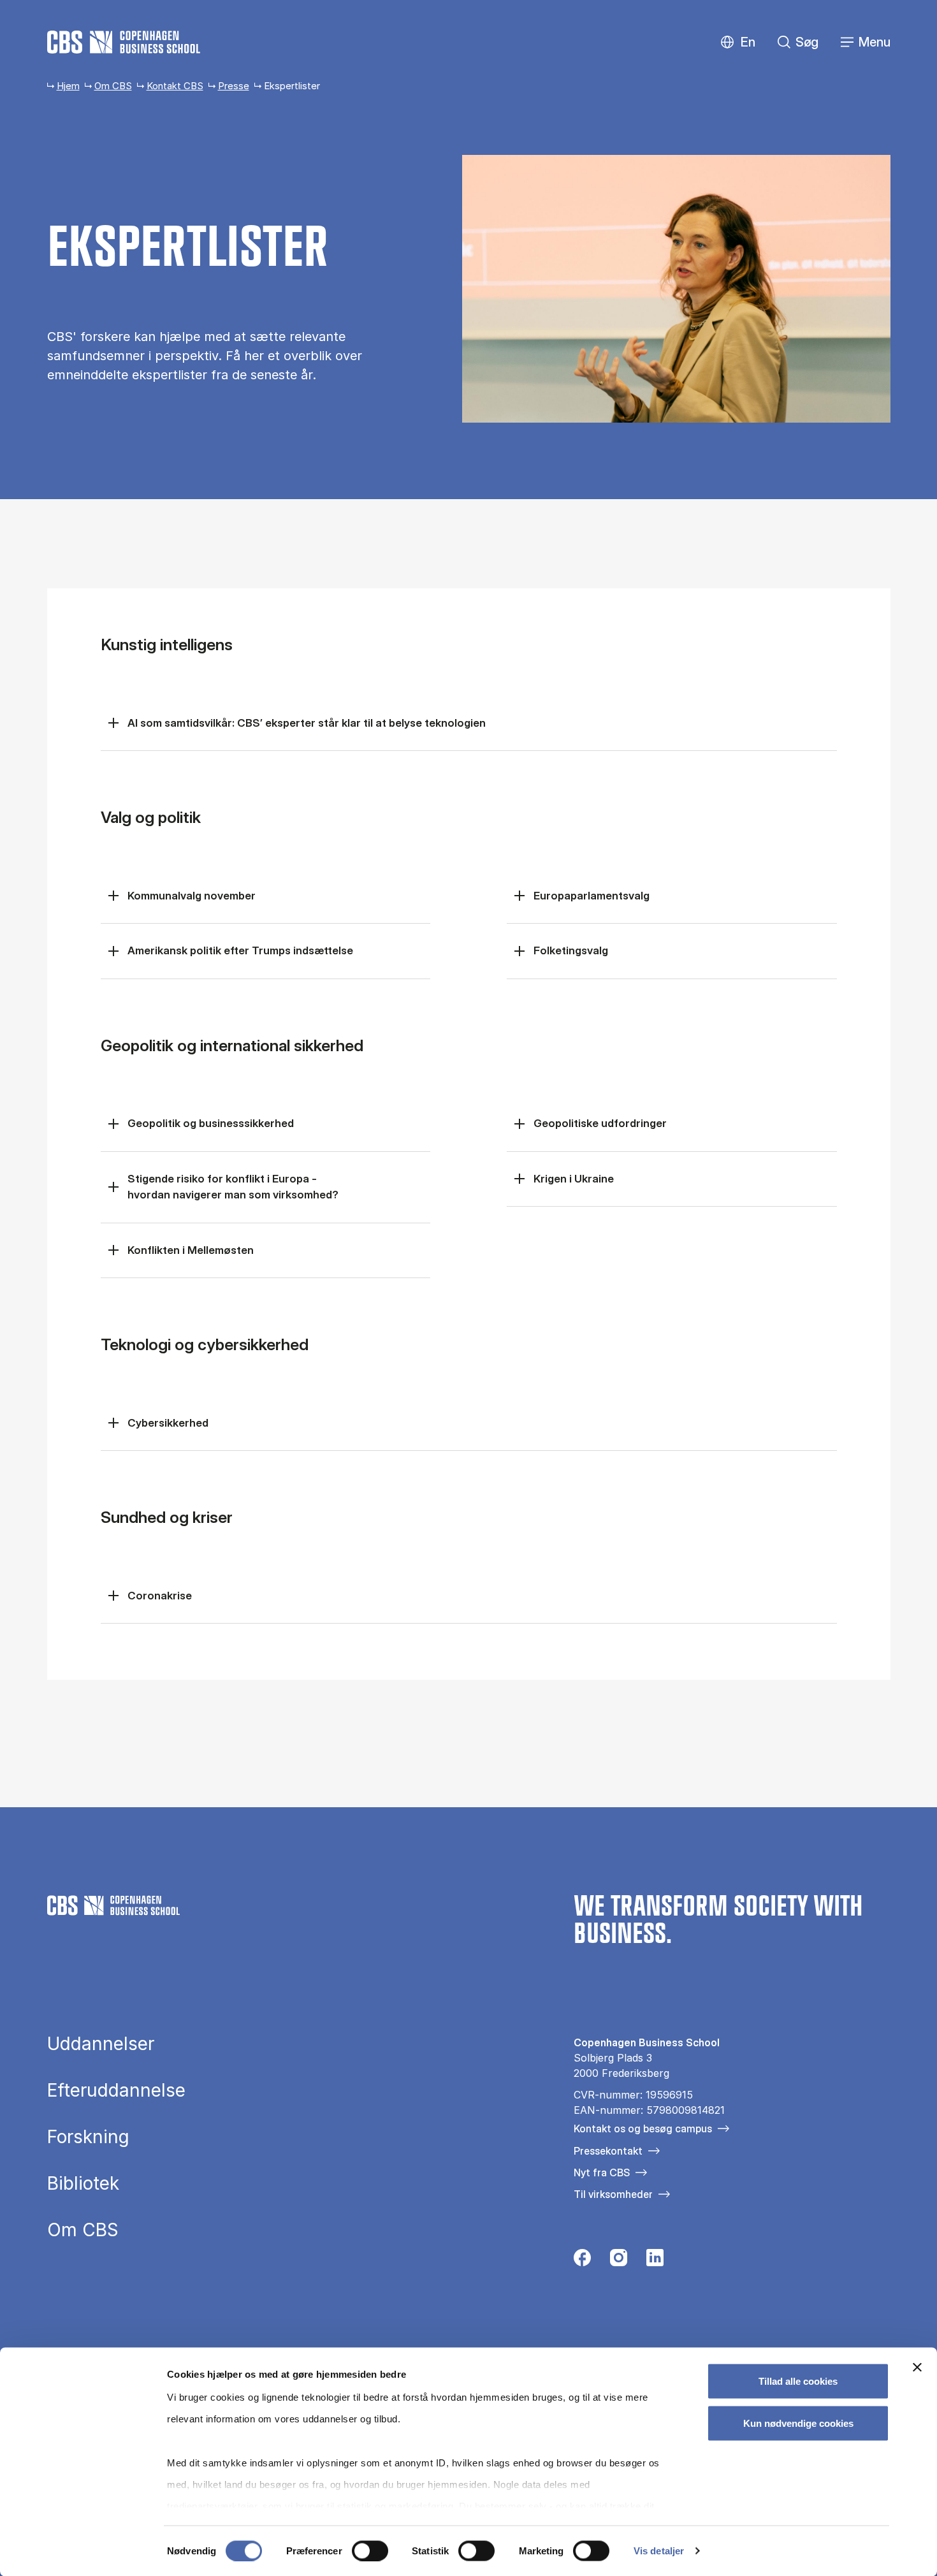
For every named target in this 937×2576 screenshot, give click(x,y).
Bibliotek (83, 2183)
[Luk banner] (917, 2368)
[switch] (370, 2551)
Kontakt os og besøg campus (643, 2128)
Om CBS (113, 86)
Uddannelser (101, 2044)
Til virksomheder (613, 2194)
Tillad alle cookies (798, 2381)
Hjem (68, 86)
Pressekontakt (608, 2151)
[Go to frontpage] (124, 42)
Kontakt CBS (175, 86)
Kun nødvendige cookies (798, 2423)
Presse (234, 86)
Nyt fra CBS (602, 2172)
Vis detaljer (659, 2551)
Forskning (88, 2137)
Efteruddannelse (116, 2090)
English (738, 42)
